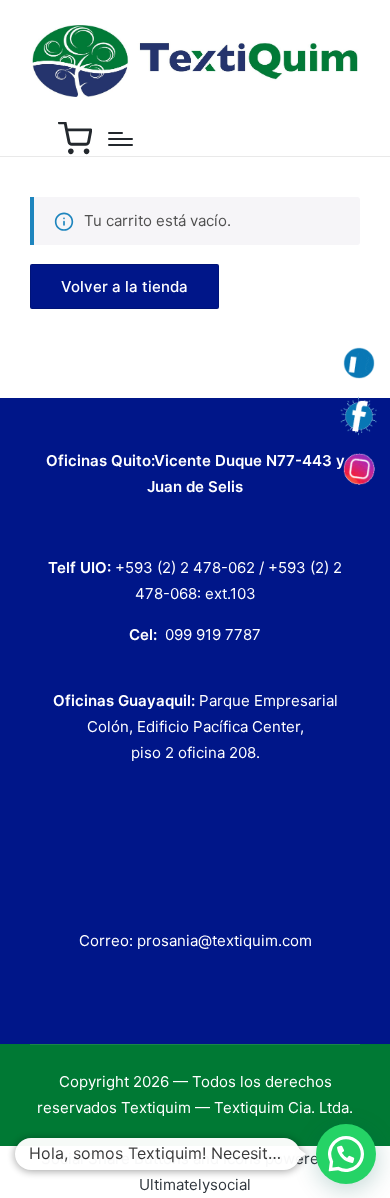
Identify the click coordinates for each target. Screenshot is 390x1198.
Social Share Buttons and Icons (151, 1158)
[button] (124, 286)
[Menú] (120, 139)
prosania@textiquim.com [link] (224, 940)
